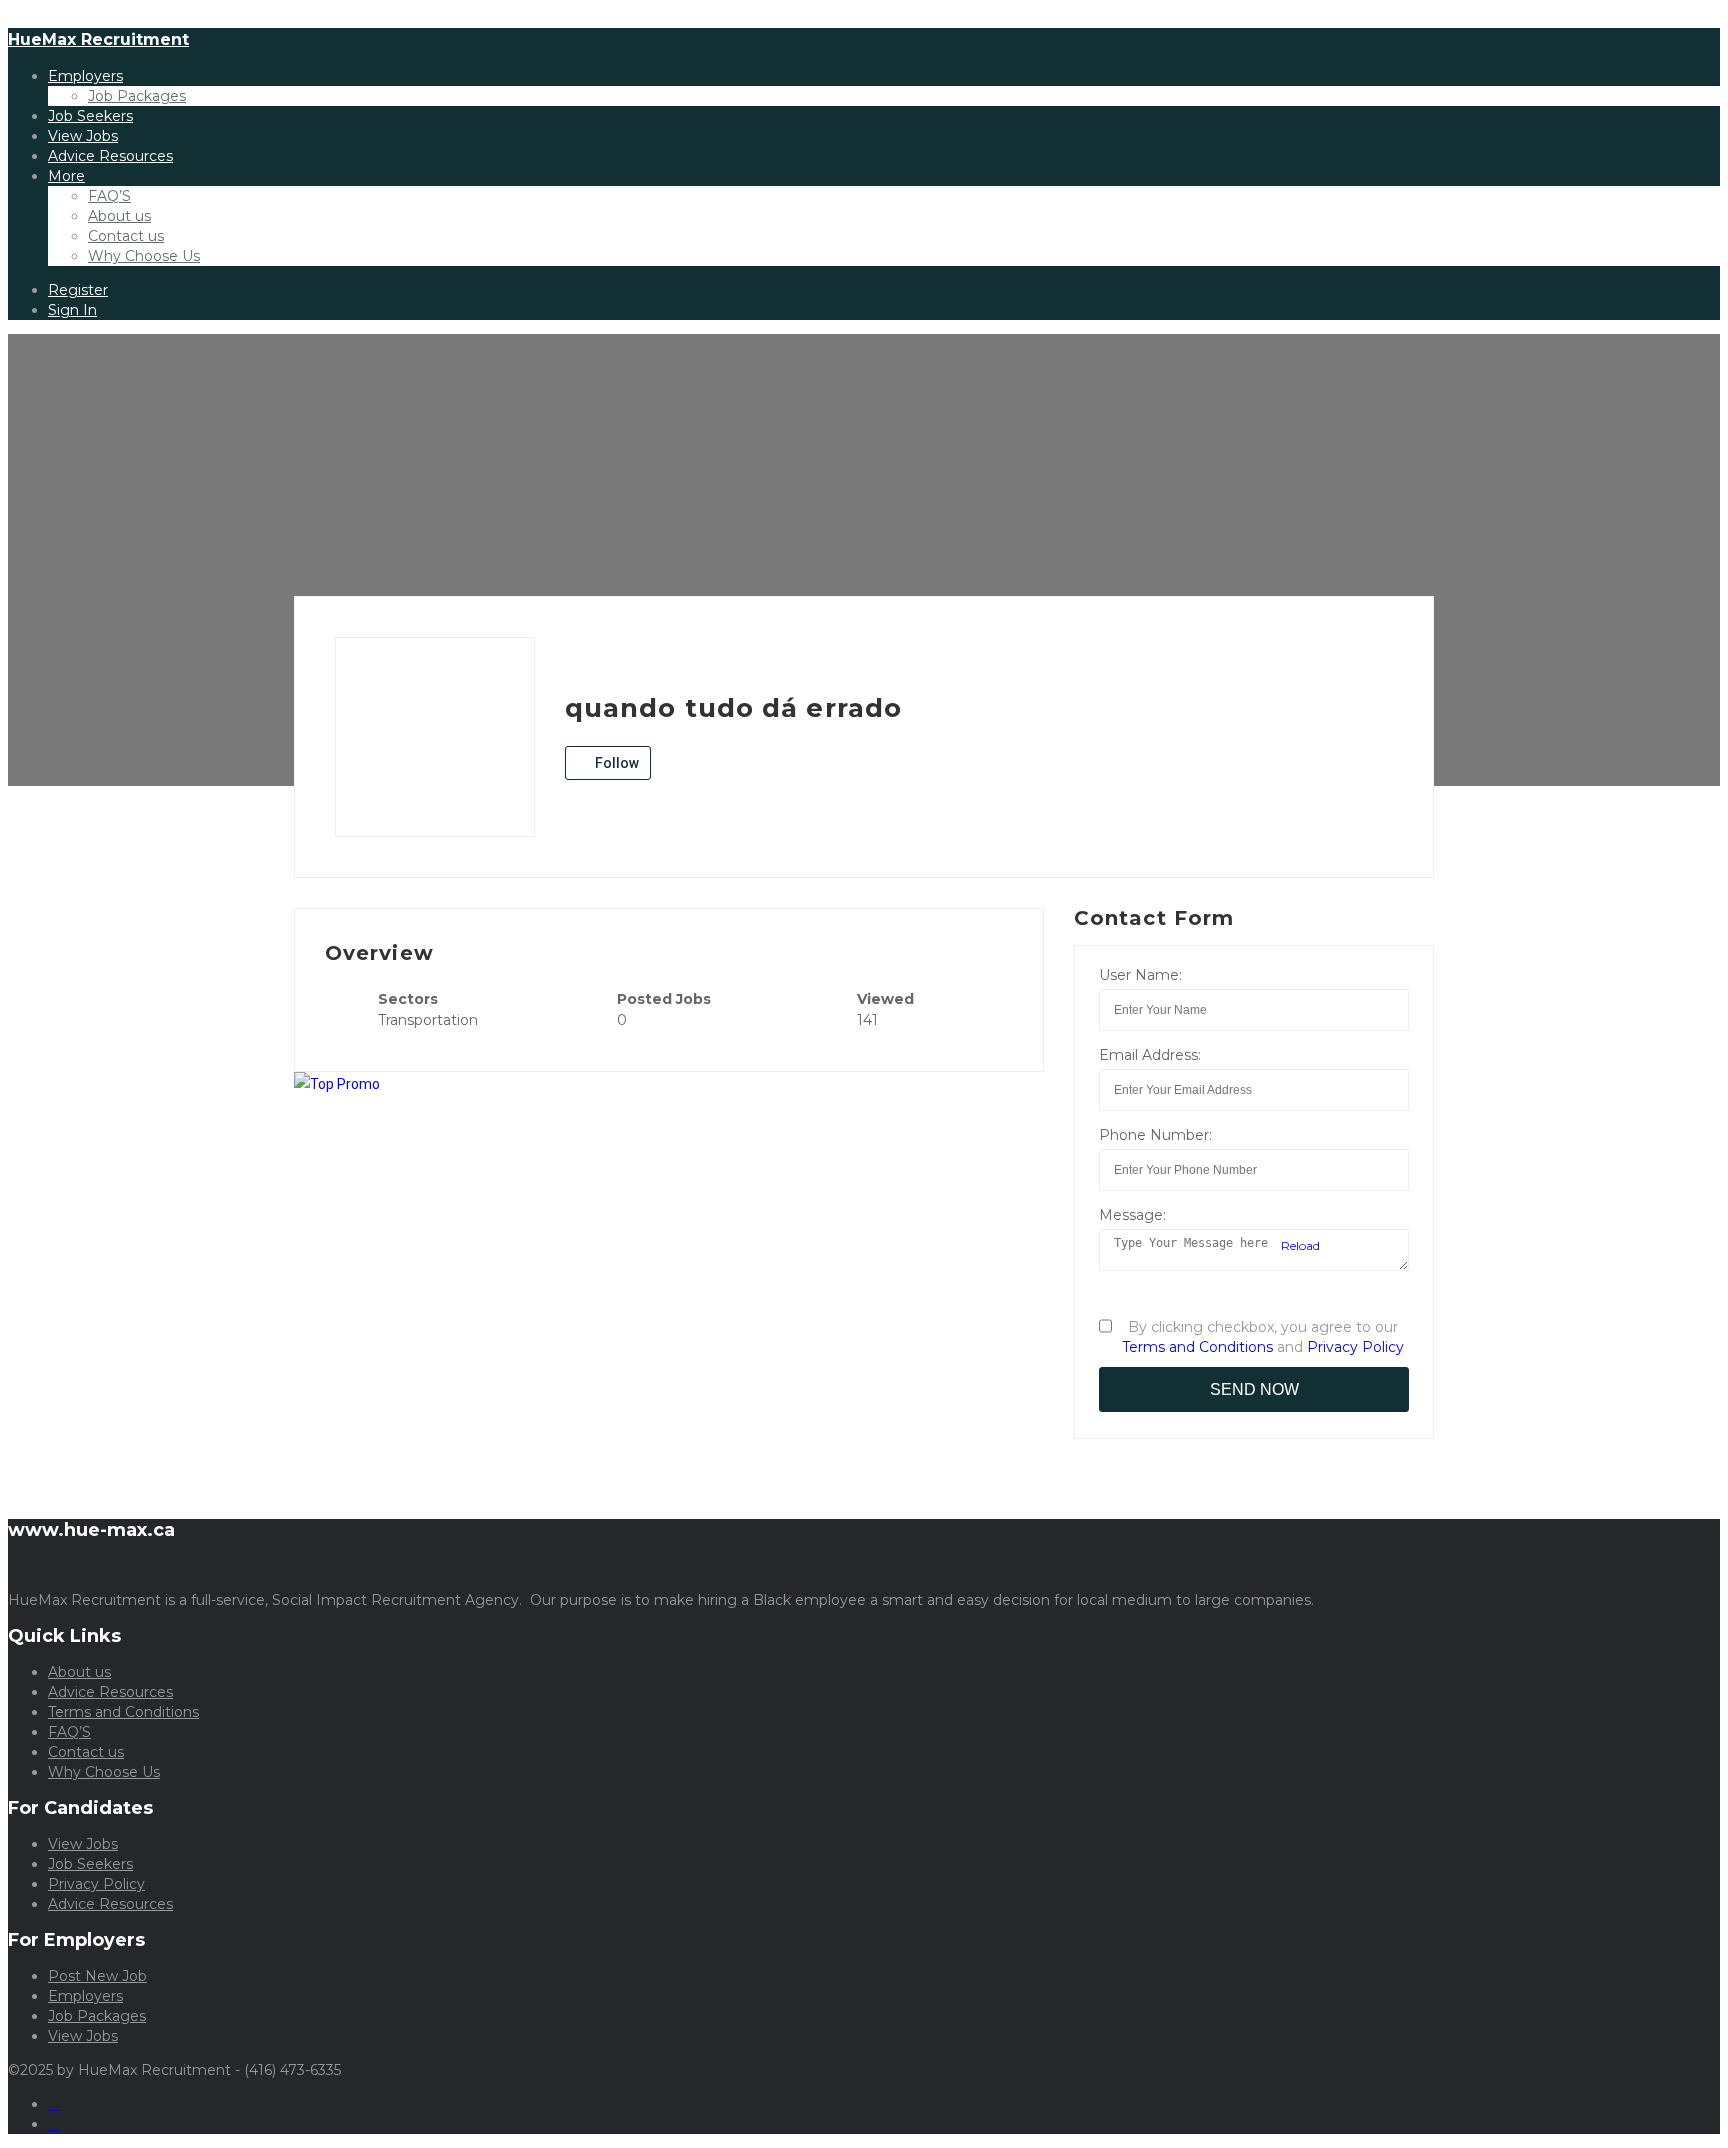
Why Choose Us (144, 256)
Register (78, 290)
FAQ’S (109, 196)
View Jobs (83, 136)
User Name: (1140, 975)
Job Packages (137, 96)
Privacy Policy (1355, 1347)
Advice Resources (110, 156)
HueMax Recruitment (98, 39)
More (66, 176)
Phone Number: (1155, 1135)
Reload (1299, 1245)
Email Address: (1150, 1055)
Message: (1132, 1215)
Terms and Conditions (1197, 1347)
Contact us (126, 236)
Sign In (72, 310)
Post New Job (97, 1976)
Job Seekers (90, 116)
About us (119, 216)
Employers (85, 76)
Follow (615, 763)
